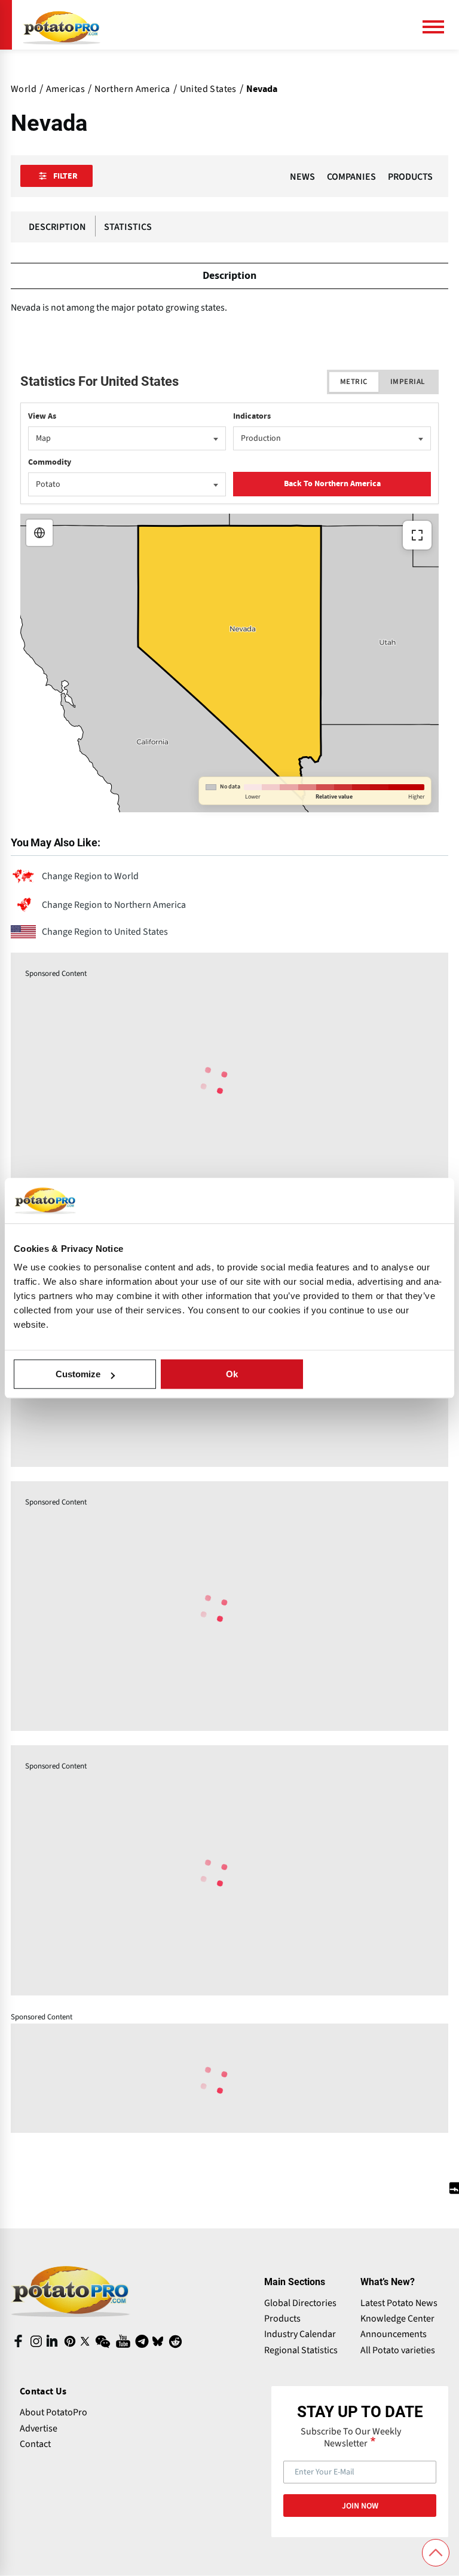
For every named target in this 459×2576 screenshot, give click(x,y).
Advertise (39, 2428)
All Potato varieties (398, 2350)
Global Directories (300, 2303)
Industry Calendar (300, 2334)
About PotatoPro (53, 2412)
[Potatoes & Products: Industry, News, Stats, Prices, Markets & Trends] (62, 25)
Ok (232, 1374)
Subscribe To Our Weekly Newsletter (351, 2437)
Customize (78, 1374)
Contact (35, 2444)
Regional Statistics (301, 2350)
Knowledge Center (397, 2319)
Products (282, 2319)
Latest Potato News (399, 2303)
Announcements (394, 2334)
